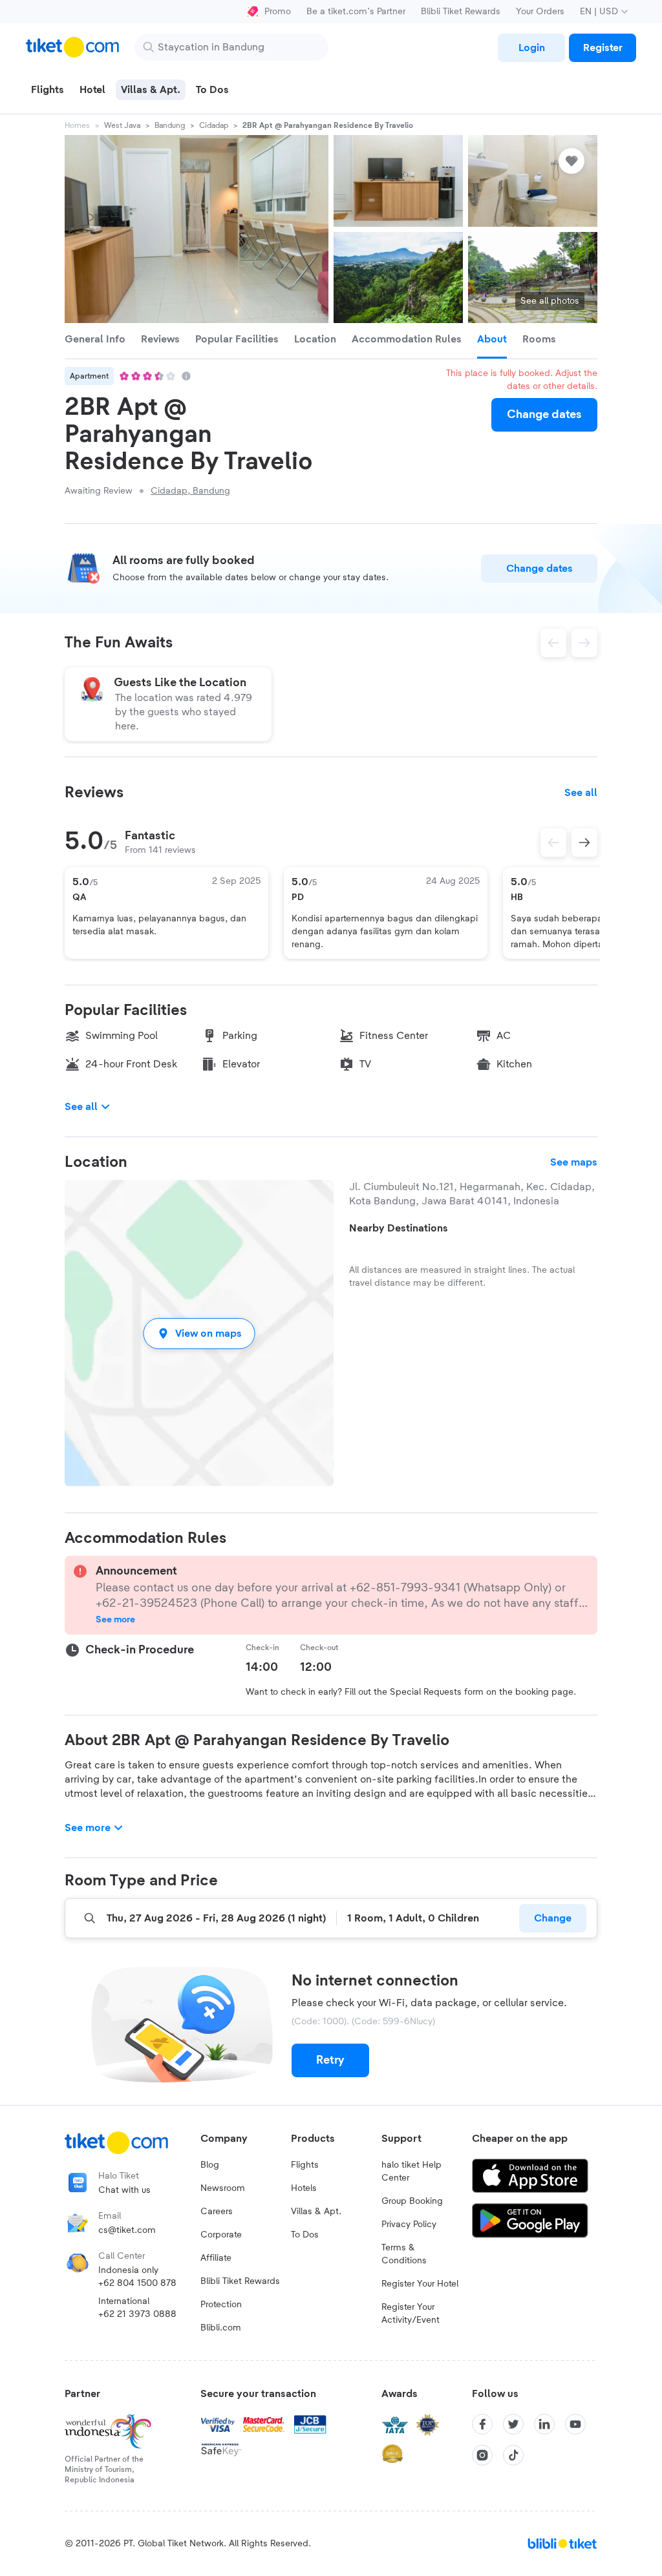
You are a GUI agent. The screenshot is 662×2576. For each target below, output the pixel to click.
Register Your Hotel (420, 2284)
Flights (305, 2165)
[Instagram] (482, 2455)
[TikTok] (513, 2455)
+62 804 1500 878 (137, 2283)
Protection (221, 2305)
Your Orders (540, 12)
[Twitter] (513, 2424)
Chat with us (124, 2190)
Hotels (304, 2188)
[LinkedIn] (544, 2424)
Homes (77, 125)
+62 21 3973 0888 (137, 2314)
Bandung (170, 125)
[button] (199, 1333)
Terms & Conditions (404, 2254)
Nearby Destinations (399, 1228)
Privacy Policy (409, 2225)
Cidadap (214, 125)
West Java (122, 125)
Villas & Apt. (316, 2212)
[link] (531, 48)
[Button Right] (584, 843)
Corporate (221, 2235)
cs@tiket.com (127, 2230)
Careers (217, 2212)
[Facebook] (482, 2424)
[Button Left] (553, 843)
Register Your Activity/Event (411, 2314)
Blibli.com (221, 2328)
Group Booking (412, 2201)
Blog (210, 2165)
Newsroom (223, 2188)
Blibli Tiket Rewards (461, 12)
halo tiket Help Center (411, 2172)
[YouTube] (575, 2424)
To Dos (305, 2235)
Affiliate (216, 2258)
